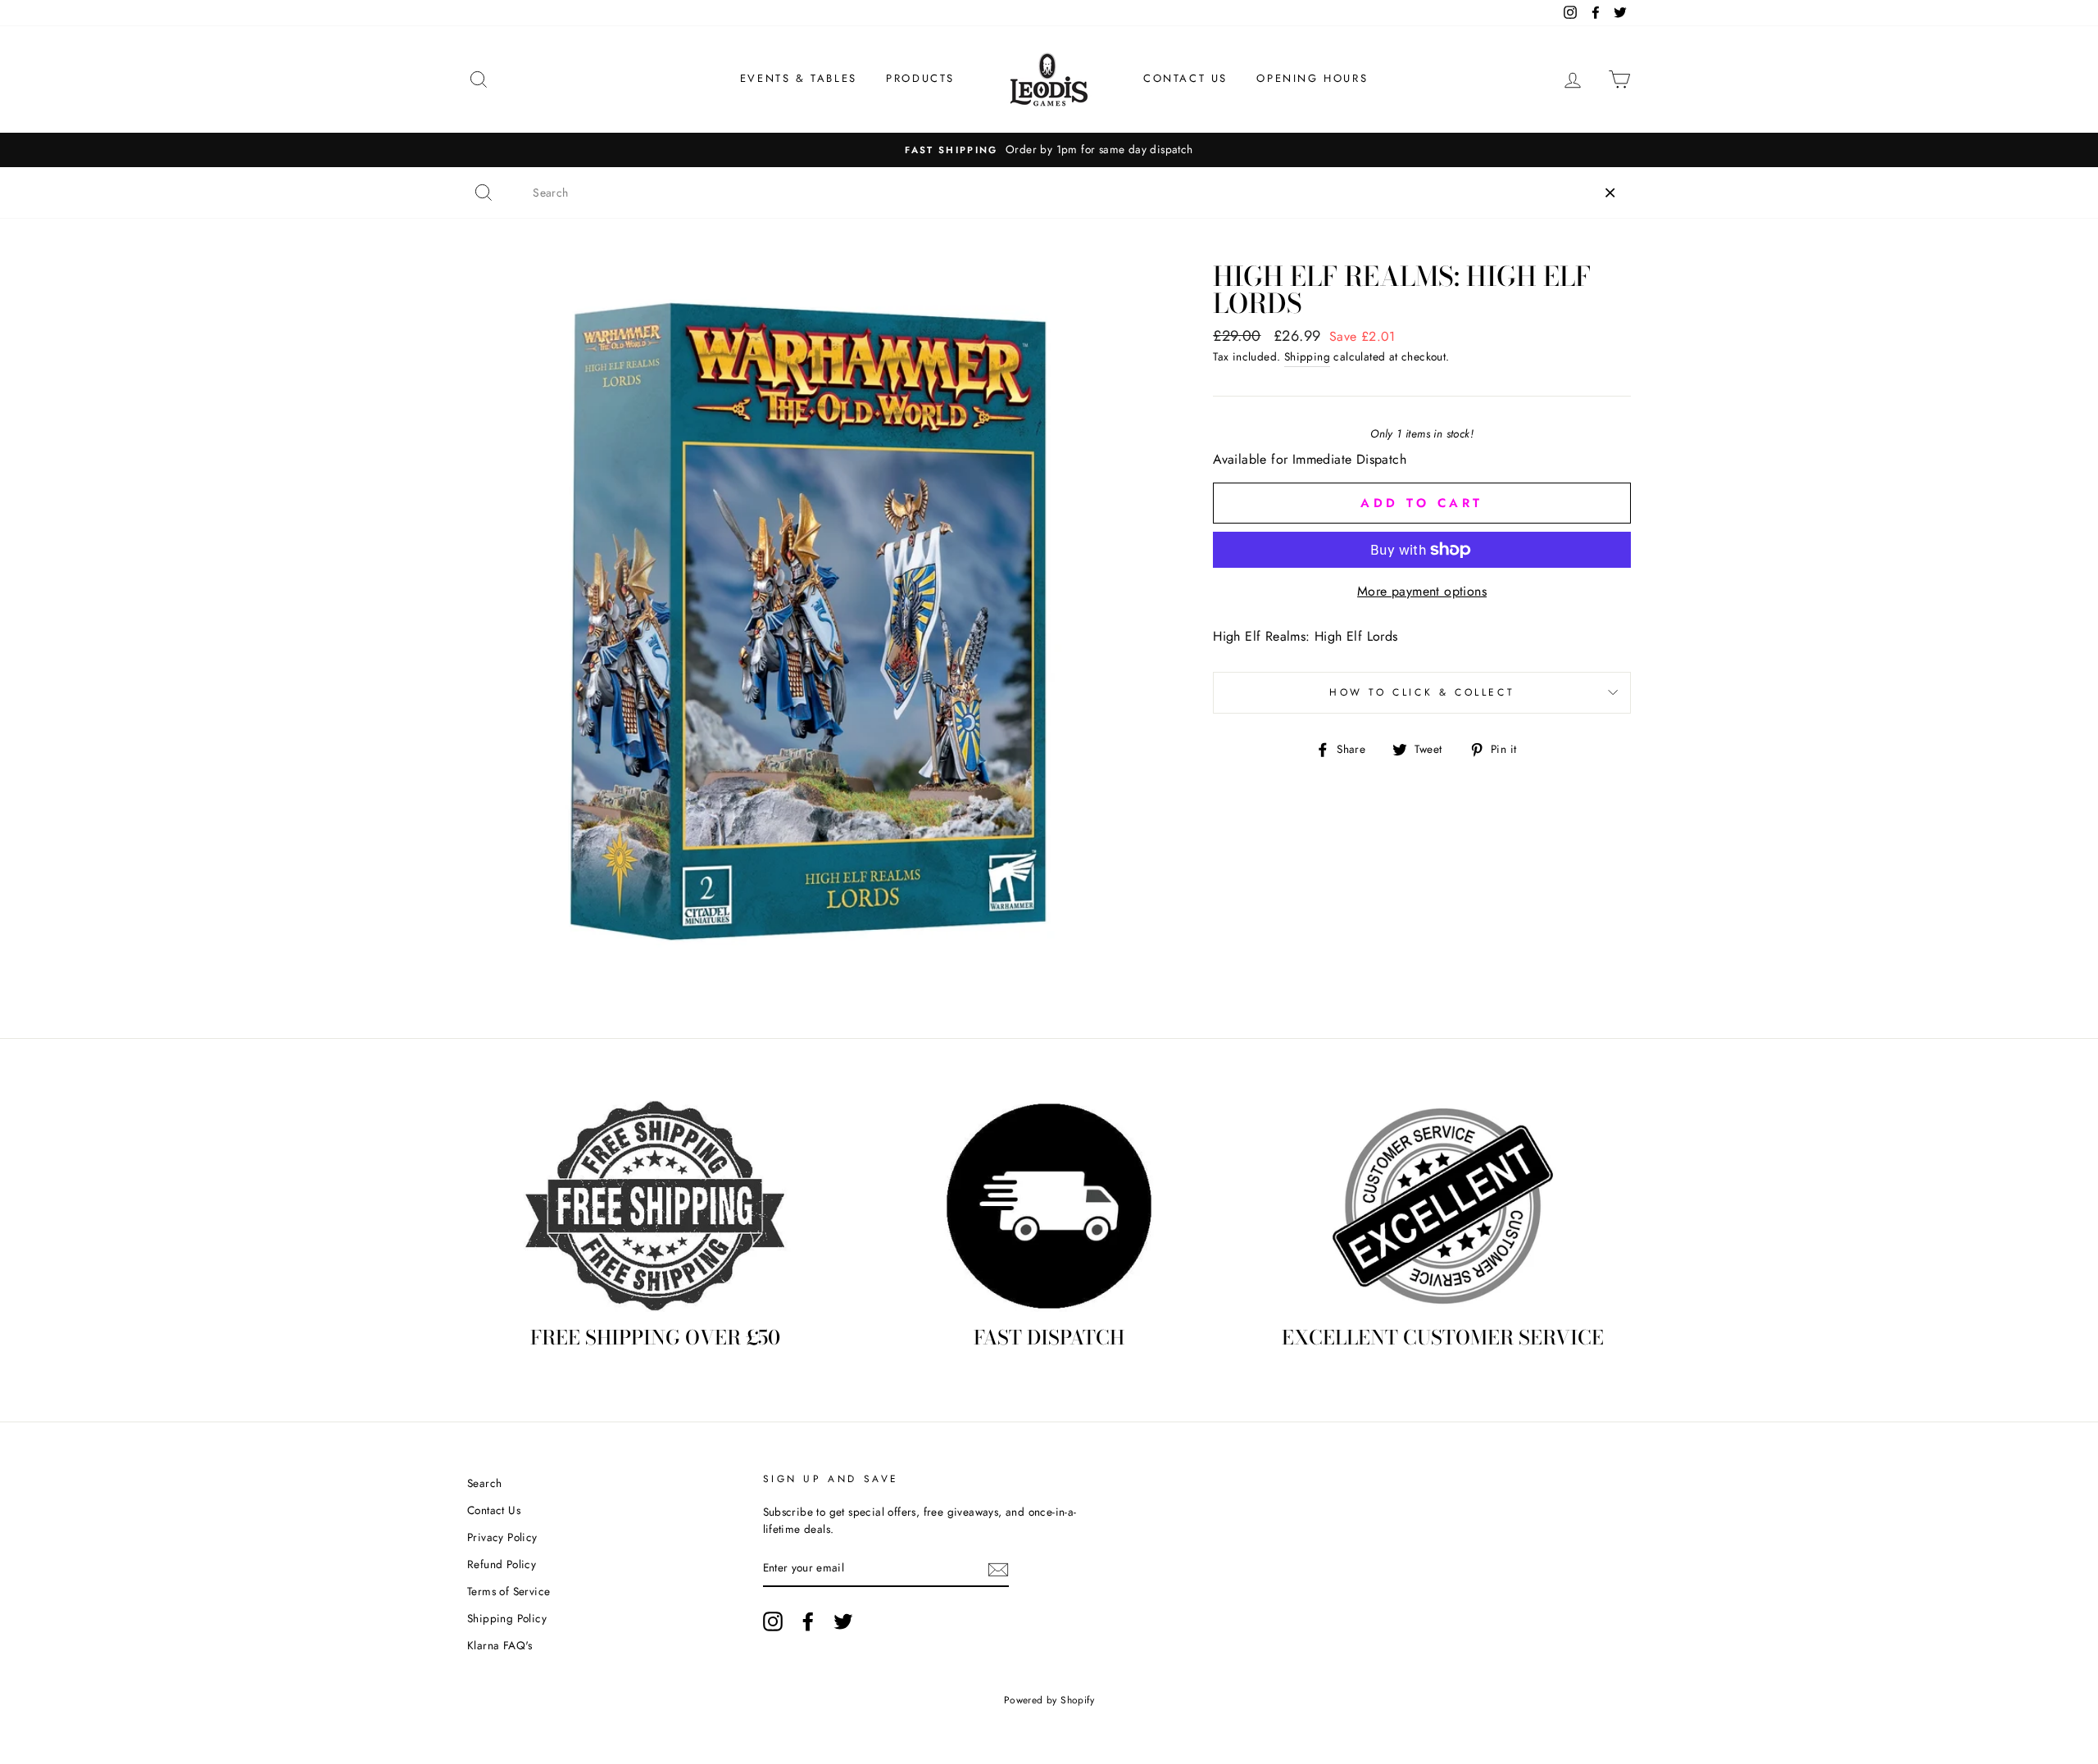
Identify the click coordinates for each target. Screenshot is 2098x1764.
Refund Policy (502, 1564)
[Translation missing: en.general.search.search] (484, 193)
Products (920, 78)
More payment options (1422, 591)
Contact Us (1185, 78)
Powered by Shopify (1049, 1700)
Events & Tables (799, 78)
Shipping (1307, 356)
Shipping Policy (507, 1618)
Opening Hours (1312, 78)
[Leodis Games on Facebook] (808, 1621)
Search (484, 1483)
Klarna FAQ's (500, 1645)
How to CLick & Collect (1422, 692)
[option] (1279, 150)
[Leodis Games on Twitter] (843, 1621)
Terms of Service (509, 1591)
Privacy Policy (502, 1537)
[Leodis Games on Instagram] (773, 1621)
